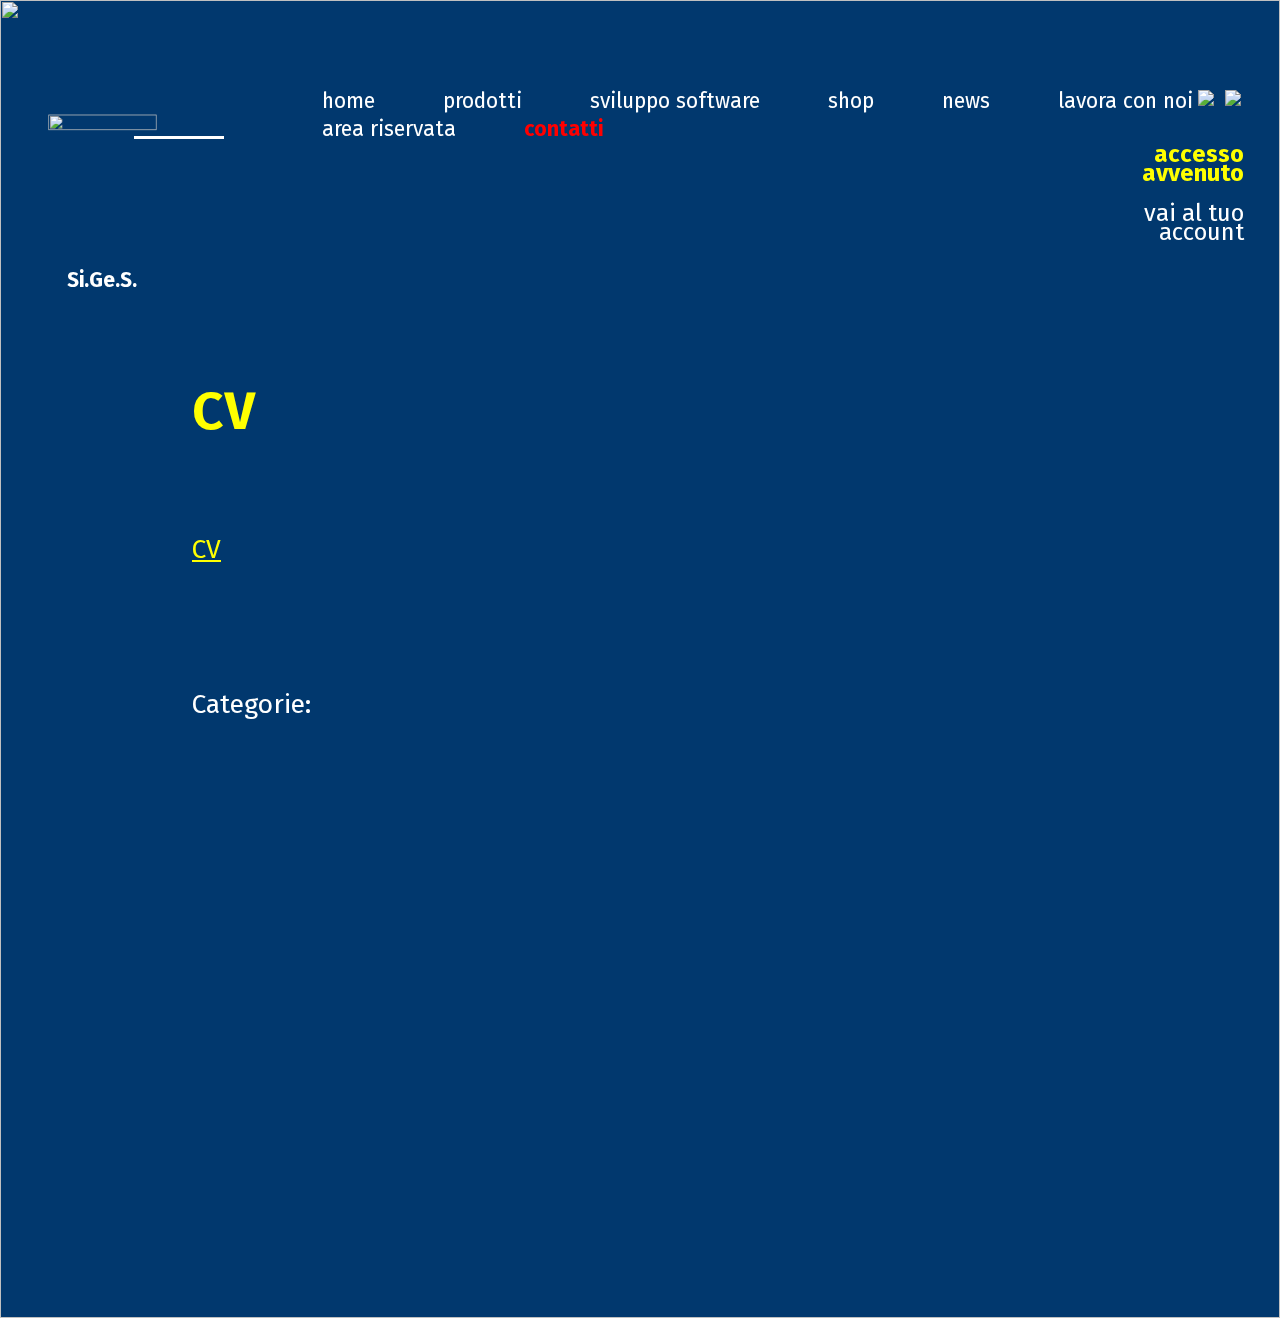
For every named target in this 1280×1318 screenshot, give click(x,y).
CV (206, 549)
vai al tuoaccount (1193, 194)
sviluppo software (675, 101)
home (348, 101)
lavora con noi (1125, 101)
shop (851, 101)
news (966, 101)
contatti (563, 129)
